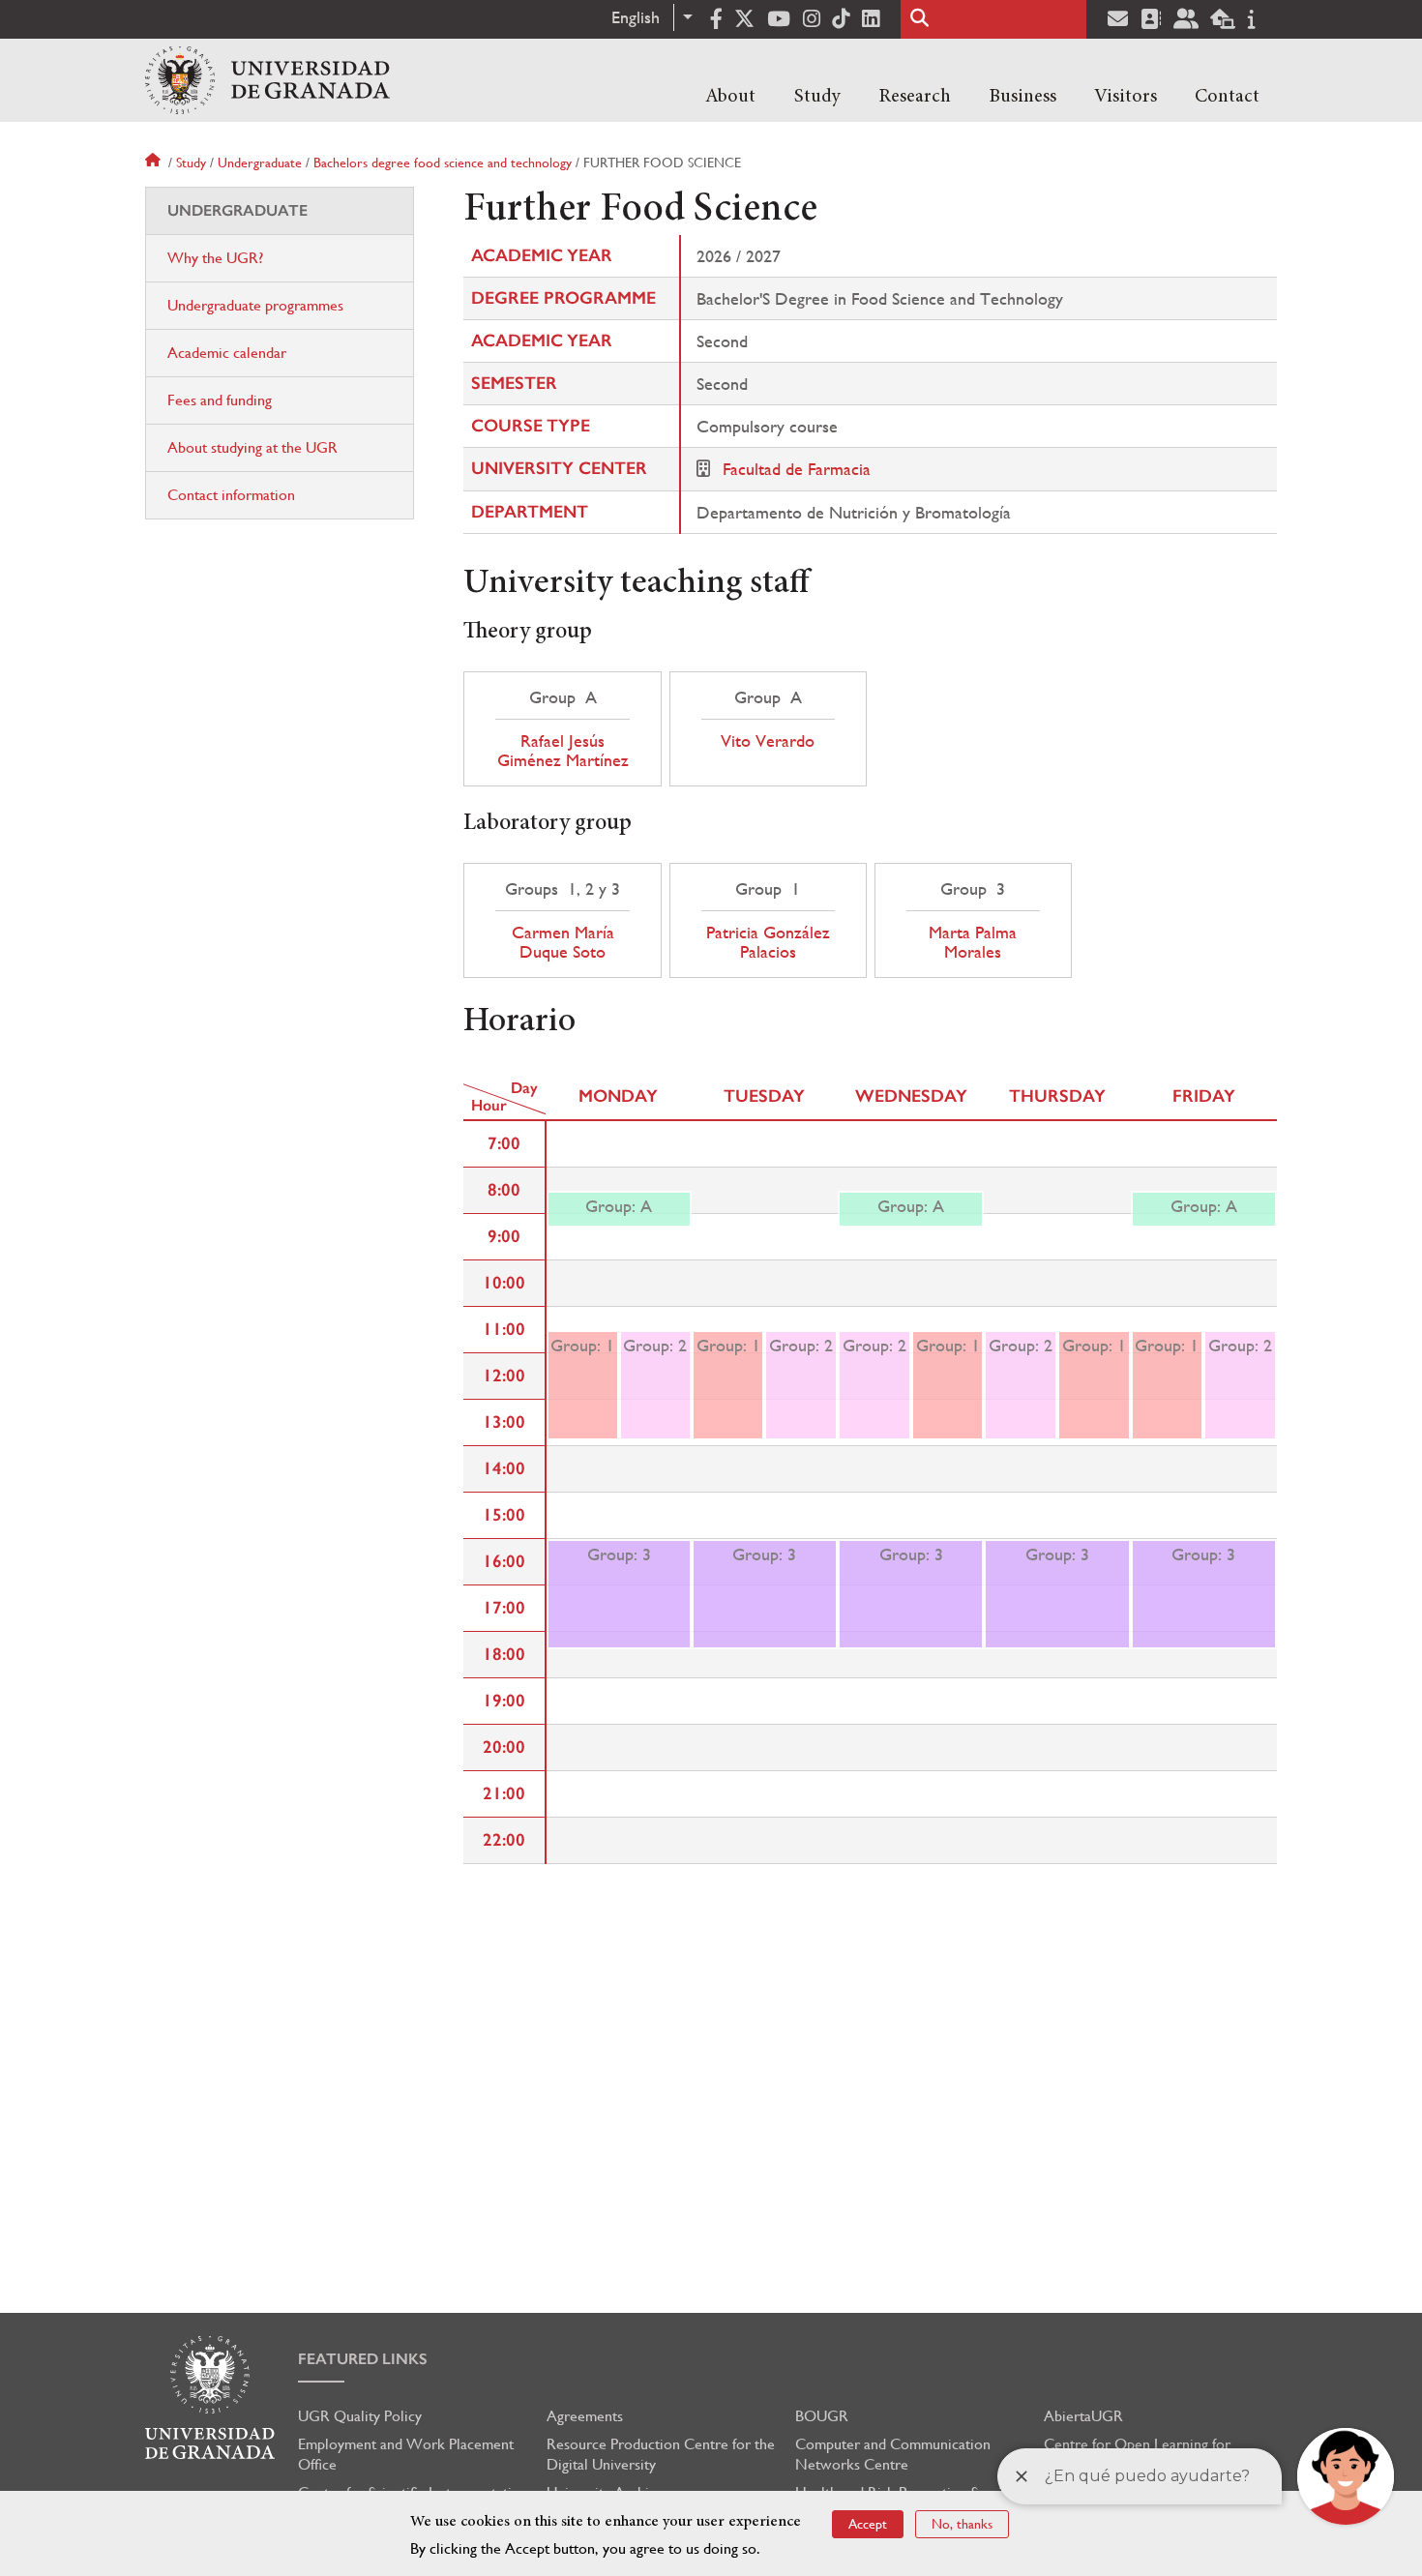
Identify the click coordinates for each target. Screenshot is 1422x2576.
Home (155, 163)
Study (817, 97)
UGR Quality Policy (360, 2416)
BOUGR (822, 2416)
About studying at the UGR (252, 447)
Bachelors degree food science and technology (443, 163)
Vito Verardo (768, 741)
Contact (1227, 97)
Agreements (585, 2416)
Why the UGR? (215, 258)
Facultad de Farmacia (797, 469)
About (730, 97)
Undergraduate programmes (255, 305)
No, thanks (962, 2524)
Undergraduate (260, 163)
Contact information (231, 495)
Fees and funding (220, 400)
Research (915, 97)
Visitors (1126, 97)
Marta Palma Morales (973, 942)
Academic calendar (227, 353)
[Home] (267, 80)
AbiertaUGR (1083, 2416)
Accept (868, 2524)
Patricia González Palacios (768, 942)
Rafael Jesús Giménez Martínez (563, 751)
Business (1022, 97)
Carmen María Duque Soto (563, 942)
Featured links (363, 2359)
